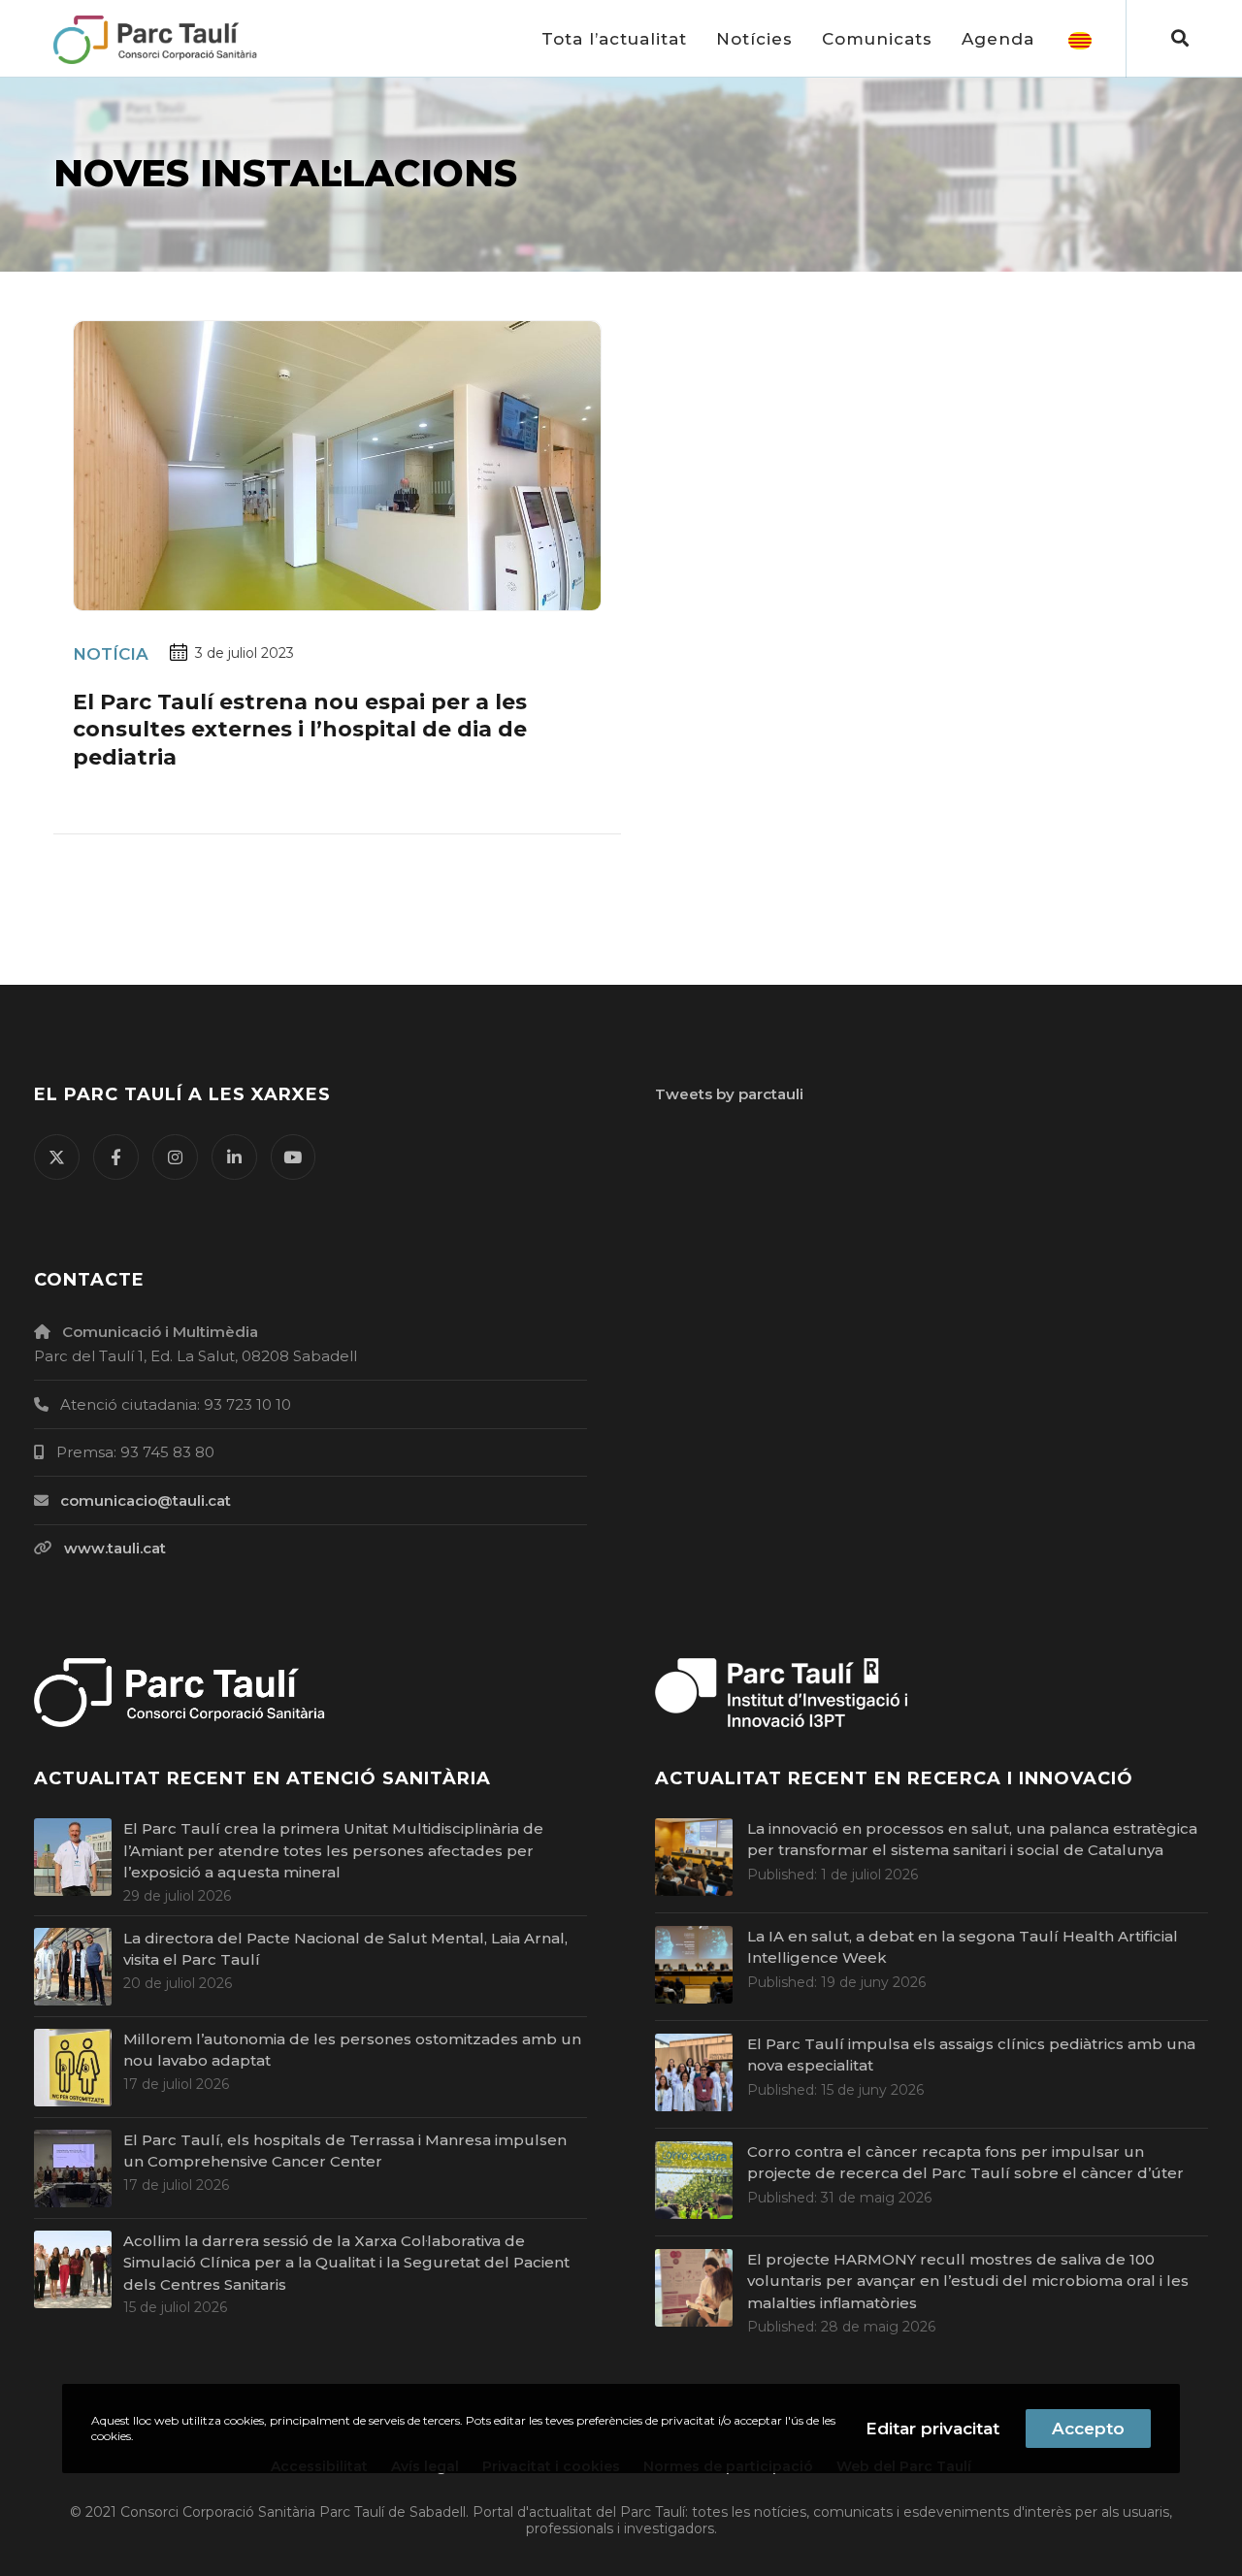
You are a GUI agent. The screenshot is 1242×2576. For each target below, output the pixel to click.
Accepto (1088, 2429)
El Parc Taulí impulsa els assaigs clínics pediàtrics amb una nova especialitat (971, 2055)
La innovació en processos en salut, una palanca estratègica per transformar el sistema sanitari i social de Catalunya (972, 1840)
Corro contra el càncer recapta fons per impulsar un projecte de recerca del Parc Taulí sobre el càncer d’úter (965, 2163)
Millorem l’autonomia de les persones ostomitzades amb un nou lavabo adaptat (352, 2050)
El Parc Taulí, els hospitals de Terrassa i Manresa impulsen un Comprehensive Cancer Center (345, 2151)
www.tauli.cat (115, 1548)
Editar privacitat (932, 2429)
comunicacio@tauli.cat (146, 1500)
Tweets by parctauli (729, 1094)
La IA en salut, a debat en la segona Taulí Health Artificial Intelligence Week (963, 1947)
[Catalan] (1080, 39)
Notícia (111, 654)
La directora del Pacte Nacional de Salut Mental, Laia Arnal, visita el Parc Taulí (345, 1949)
